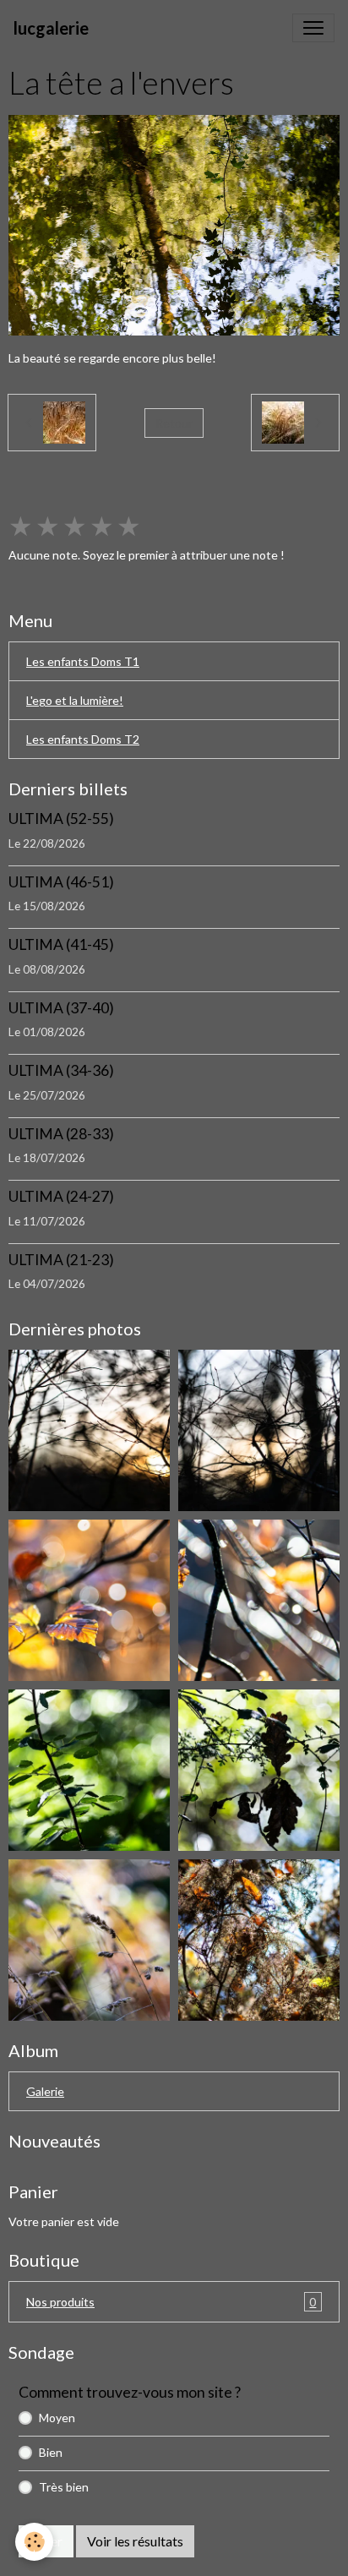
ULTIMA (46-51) (61, 882)
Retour (174, 423)
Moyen (57, 2418)
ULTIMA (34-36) (61, 1070)
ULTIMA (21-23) (61, 1260)
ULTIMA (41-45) (61, 944)
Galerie (45, 2091)
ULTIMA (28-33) (61, 1134)
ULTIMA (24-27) (61, 1196)
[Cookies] (34, 2542)
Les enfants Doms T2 (83, 739)
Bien (51, 2452)
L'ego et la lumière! (75, 700)
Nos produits (171, 2302)
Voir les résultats (135, 2541)
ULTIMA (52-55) (61, 819)
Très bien (64, 2487)
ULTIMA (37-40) (61, 1008)
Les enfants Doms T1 (83, 661)
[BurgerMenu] (313, 28)
